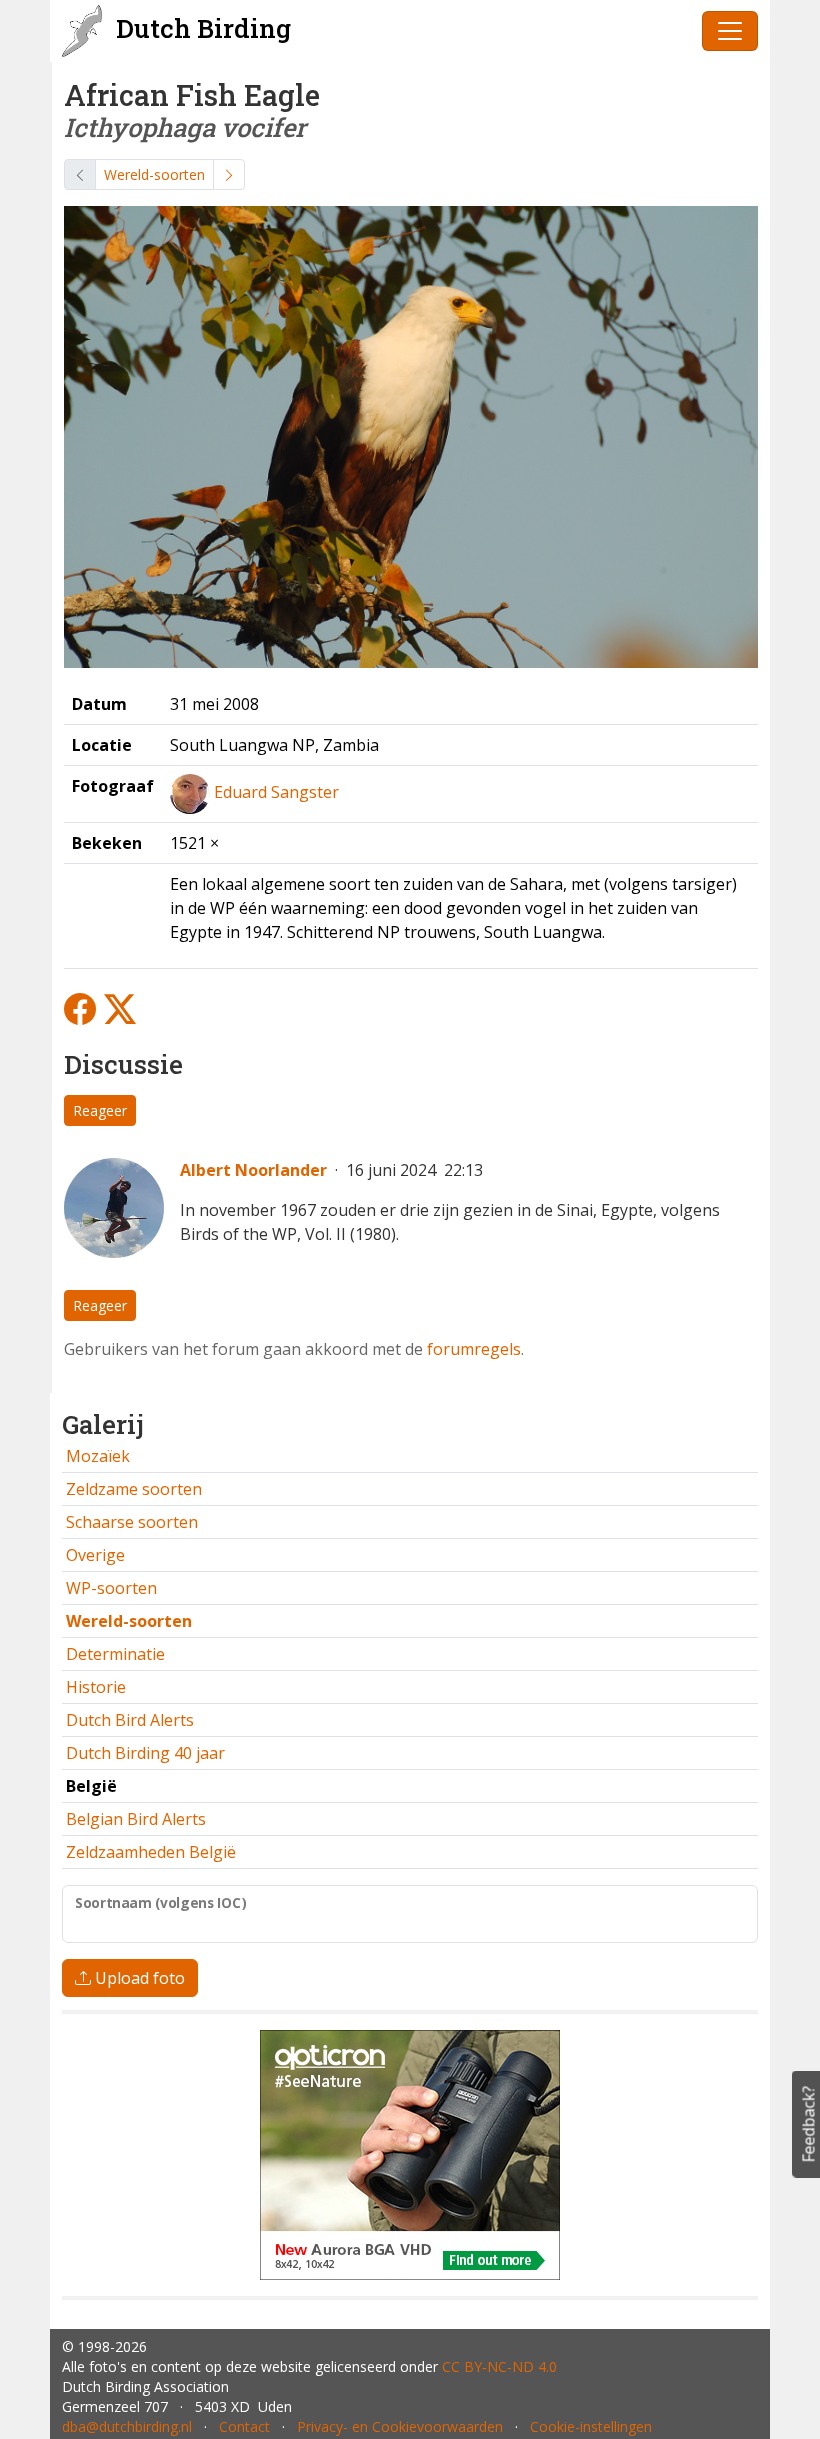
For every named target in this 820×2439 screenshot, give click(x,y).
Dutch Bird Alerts (130, 1720)
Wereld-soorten (154, 174)
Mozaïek (98, 1456)
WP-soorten (111, 1588)
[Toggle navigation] (730, 31)
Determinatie (115, 1654)
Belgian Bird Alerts (136, 1819)
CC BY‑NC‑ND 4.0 (499, 2366)
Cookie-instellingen (591, 2426)
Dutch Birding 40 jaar (145, 1753)
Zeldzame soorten (134, 1489)
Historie (96, 1687)
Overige (95, 1555)
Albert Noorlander (253, 1170)
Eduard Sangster (276, 792)
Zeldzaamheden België (151, 1852)
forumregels (474, 1349)
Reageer (100, 1110)
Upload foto (138, 1978)
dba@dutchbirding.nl (127, 2426)
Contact (244, 2426)
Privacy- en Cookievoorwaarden (400, 2426)
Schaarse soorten (132, 1522)
